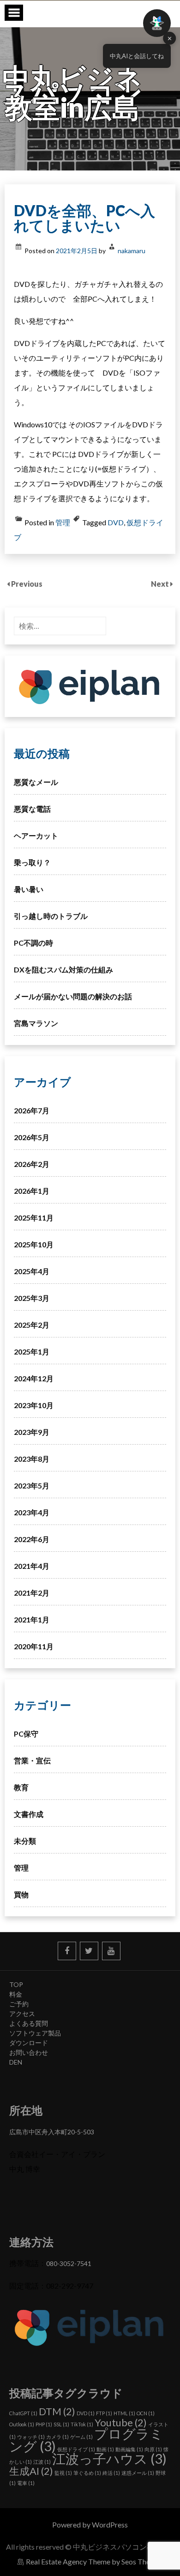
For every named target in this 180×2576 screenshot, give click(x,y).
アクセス (22, 2014)
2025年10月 (34, 1244)
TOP (16, 1984)
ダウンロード (29, 2043)
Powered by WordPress (90, 2524)
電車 (26, 2483)
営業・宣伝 (32, 1760)
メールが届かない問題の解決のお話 (73, 996)
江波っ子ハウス (109, 2458)
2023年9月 (32, 1432)
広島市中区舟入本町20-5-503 (52, 2132)
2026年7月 (32, 1110)
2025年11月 (34, 1218)
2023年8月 (32, 1459)
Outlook (22, 2424)
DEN (16, 2062)
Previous (27, 584)
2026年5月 (32, 1137)
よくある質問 (29, 2023)
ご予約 (19, 2004)
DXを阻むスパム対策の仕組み (63, 969)
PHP (44, 2424)
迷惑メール (138, 2473)
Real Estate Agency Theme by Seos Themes (94, 2561)
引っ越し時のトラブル (51, 916)
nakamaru (132, 251)
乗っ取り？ (32, 862)
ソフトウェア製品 (35, 2033)
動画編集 (129, 2449)
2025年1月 (32, 1352)
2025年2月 (32, 1325)
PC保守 (26, 1734)
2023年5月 (32, 1485)
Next (161, 584)
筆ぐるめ (87, 2473)
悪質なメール (36, 782)
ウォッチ (31, 2437)
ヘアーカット (36, 835)
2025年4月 (32, 1271)
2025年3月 (32, 1298)
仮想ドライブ (76, 2449)
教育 (21, 1787)
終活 (111, 2473)
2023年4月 (32, 1512)
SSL (61, 2424)
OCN (146, 2413)
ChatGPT (23, 2413)
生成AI (31, 2471)
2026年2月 (32, 1164)
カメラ (57, 2437)
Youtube (121, 2422)
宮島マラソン (36, 1023)
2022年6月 (32, 1539)
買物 (21, 1894)
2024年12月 (34, 1378)
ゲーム (81, 2437)
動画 (105, 2449)
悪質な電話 (32, 809)
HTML (124, 2413)
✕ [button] (170, 38)
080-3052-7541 (69, 2263)
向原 (153, 2449)
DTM (57, 2411)
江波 (42, 2462)
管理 (63, 522)
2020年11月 (34, 1646)
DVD (116, 522)
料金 (16, 1994)
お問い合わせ (29, 2052)
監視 (63, 2473)
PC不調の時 (33, 943)
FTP (104, 2413)
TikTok (82, 2424)
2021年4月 (32, 1566)
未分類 (25, 1841)
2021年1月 (32, 1619)
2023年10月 (34, 1405)
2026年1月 (32, 1191)
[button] (157, 23)
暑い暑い (29, 889)
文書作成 (29, 1814)
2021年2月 (32, 1593)
